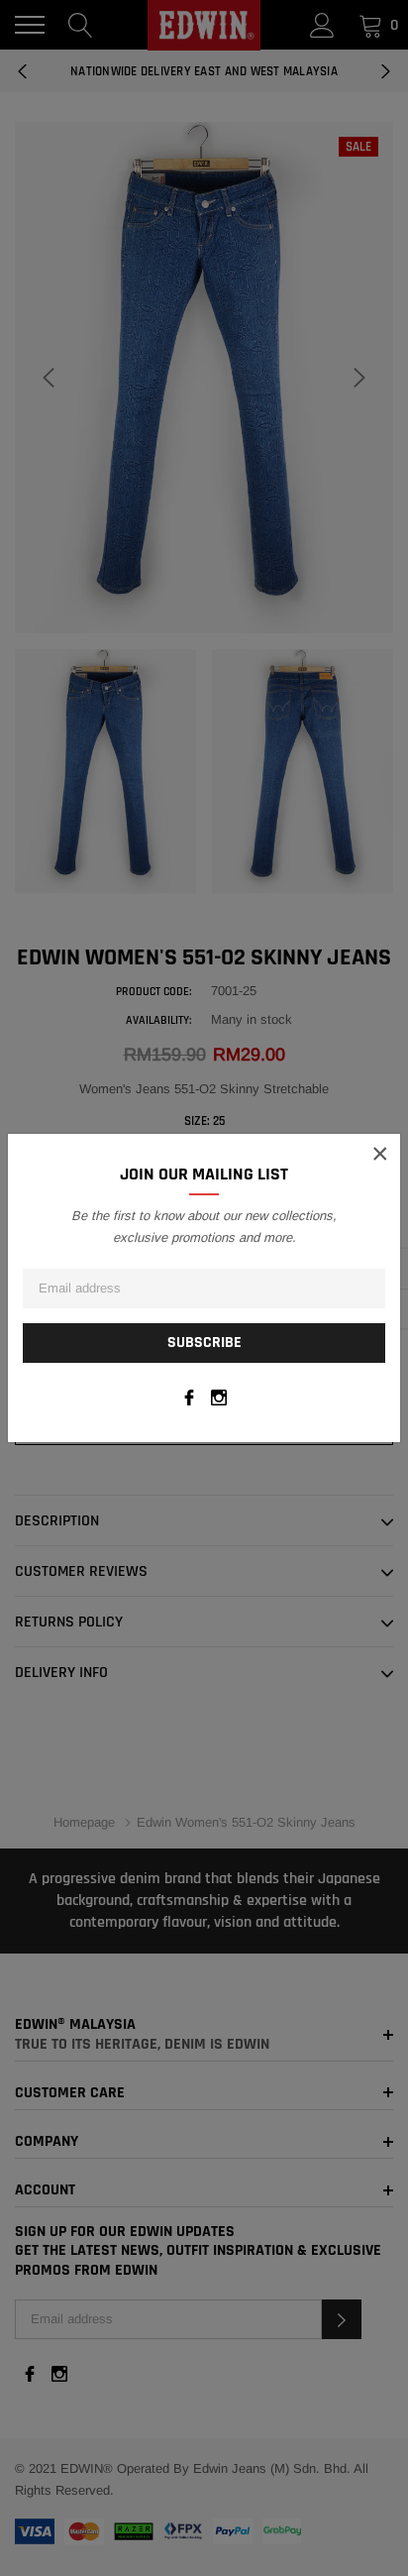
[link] (189, 1398)
